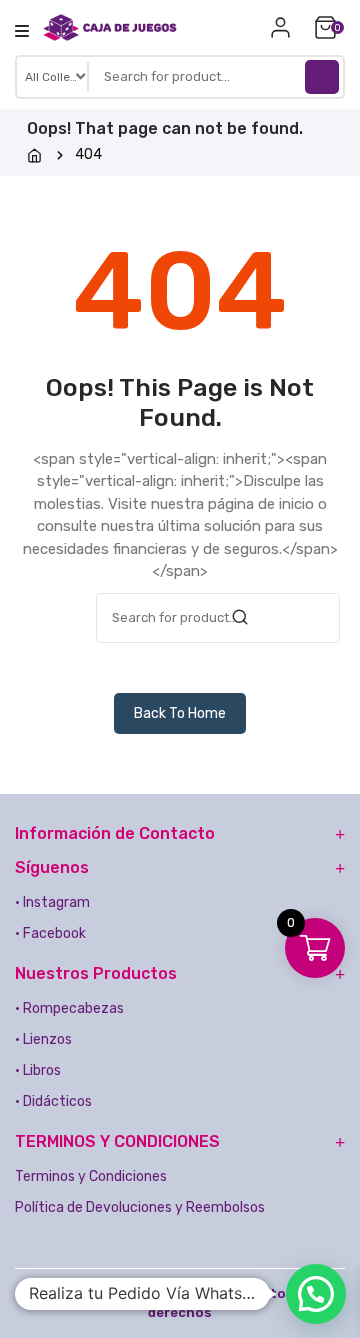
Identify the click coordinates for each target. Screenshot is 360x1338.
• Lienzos (43, 1039)
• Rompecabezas (69, 1008)
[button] (316, 1294)
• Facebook (50, 933)
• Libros (38, 1070)
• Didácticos (53, 1101)
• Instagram (52, 902)
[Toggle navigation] (22, 30)
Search (322, 77)
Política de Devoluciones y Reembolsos (140, 1207)
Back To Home (180, 713)
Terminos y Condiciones (91, 1176)
